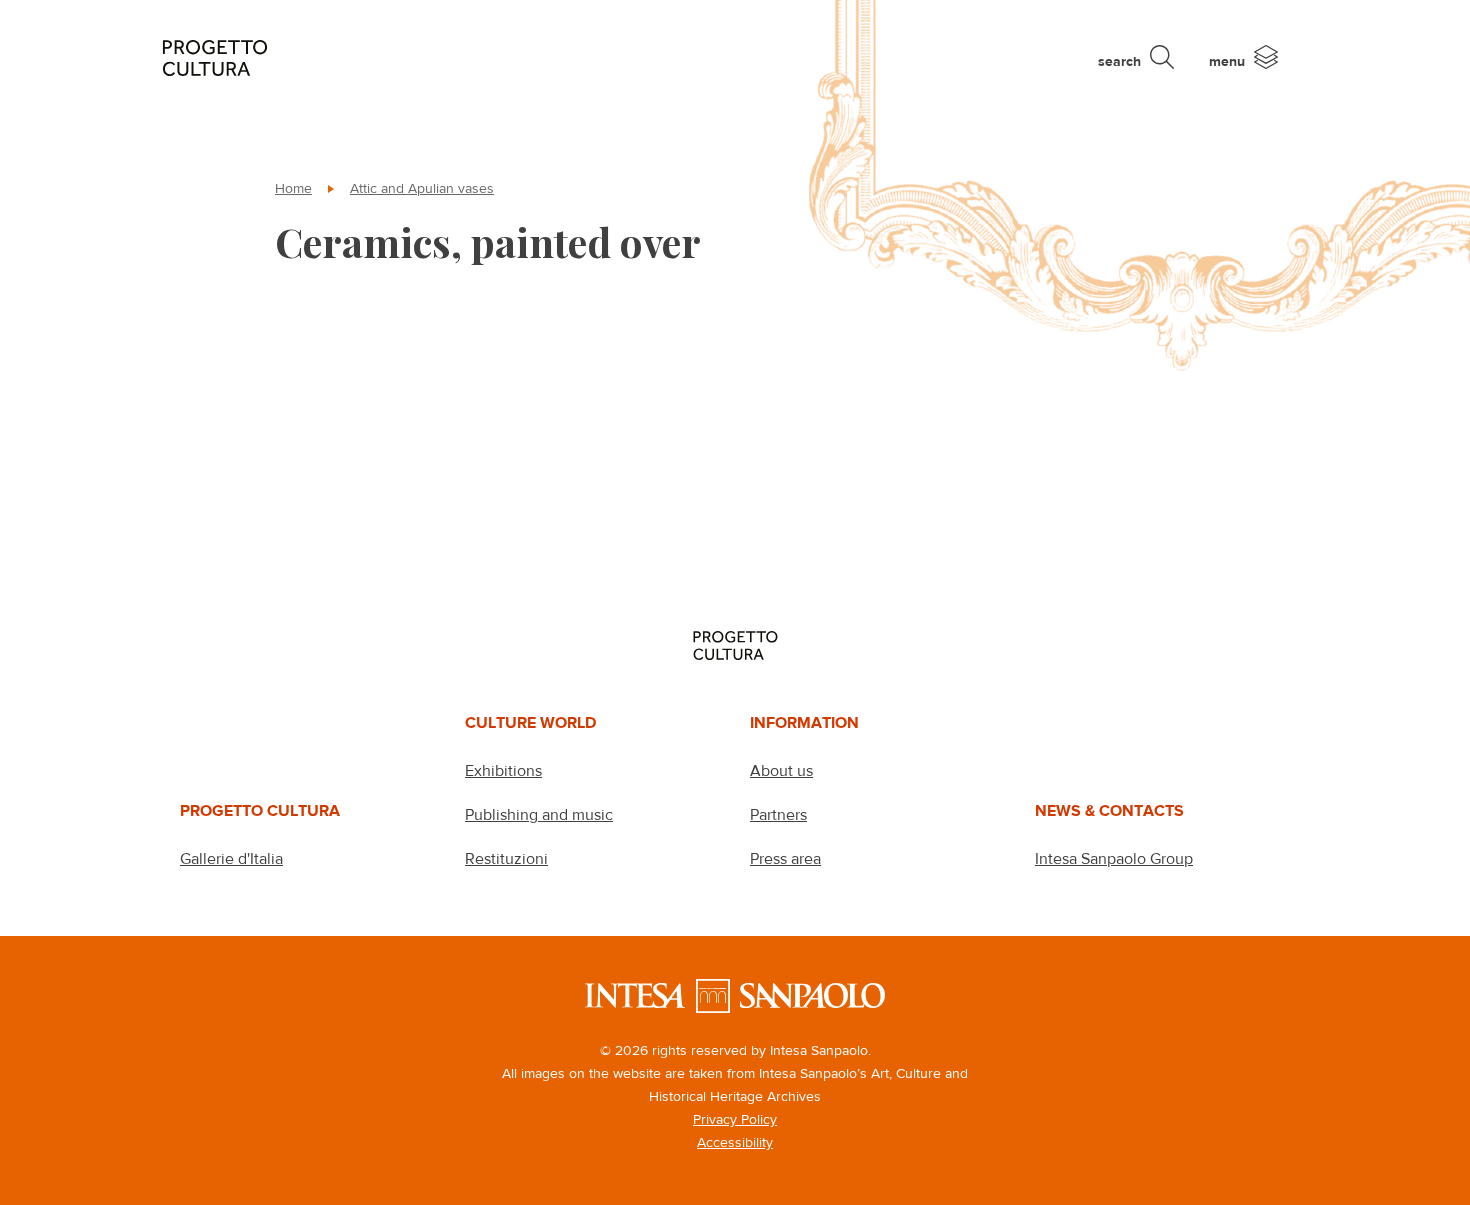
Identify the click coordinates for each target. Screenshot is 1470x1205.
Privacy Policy (735, 1119)
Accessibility (735, 1142)
